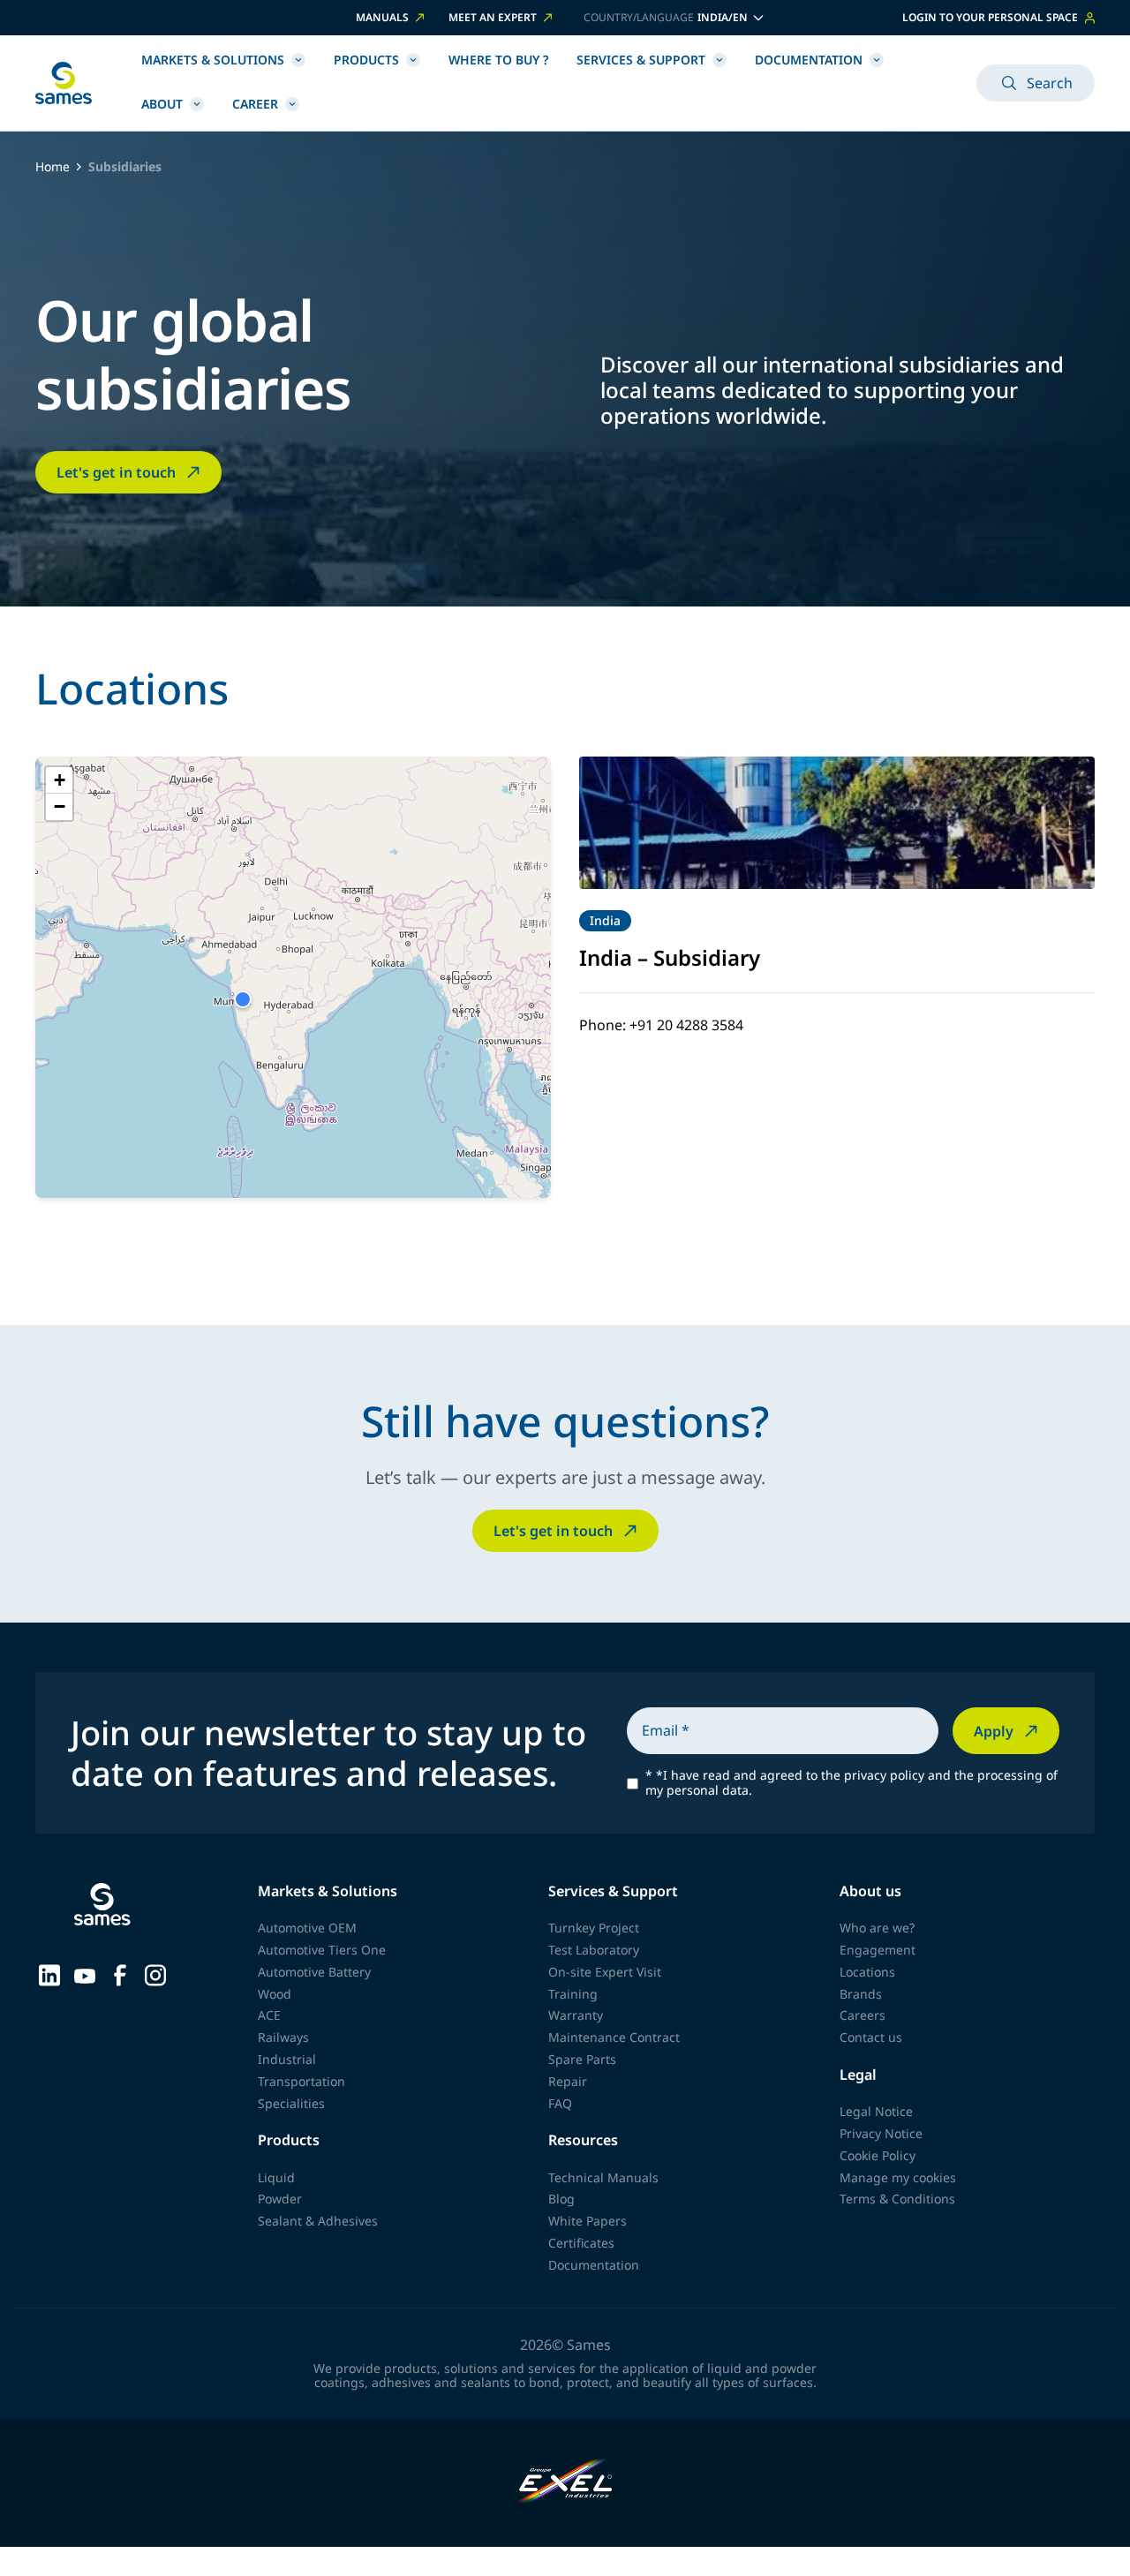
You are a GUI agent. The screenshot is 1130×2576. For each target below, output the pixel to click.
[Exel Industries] (565, 2483)
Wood (275, 1994)
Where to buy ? (498, 60)
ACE (269, 2015)
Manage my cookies (898, 2177)
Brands (861, 1994)
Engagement (878, 1950)
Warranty (576, 2015)
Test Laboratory (594, 1950)
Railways (283, 2037)
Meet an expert (493, 18)
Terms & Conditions (897, 2199)
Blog (561, 2199)
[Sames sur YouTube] (85, 1974)
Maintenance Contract (614, 2037)
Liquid (276, 2177)
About (162, 104)
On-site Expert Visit (605, 1972)
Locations (867, 1972)
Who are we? (877, 1928)
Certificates (581, 2243)
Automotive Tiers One (322, 1950)
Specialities (291, 2103)
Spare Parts (582, 2059)
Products (366, 60)
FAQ (560, 2103)
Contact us (871, 2037)
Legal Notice (876, 2111)
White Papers (588, 2221)
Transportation (301, 2081)
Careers (863, 2015)
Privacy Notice (881, 2133)
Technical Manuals (603, 2177)
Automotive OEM (307, 1928)
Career (255, 104)
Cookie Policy (878, 2155)
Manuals (382, 18)
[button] (243, 999)
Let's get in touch (116, 472)
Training (573, 1994)
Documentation (809, 60)
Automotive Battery (314, 1972)
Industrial (287, 2059)
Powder (280, 2199)
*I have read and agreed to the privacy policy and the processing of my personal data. (851, 1783)
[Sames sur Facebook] (120, 1973)
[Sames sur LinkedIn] (49, 1973)
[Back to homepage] (64, 83)
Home (53, 167)
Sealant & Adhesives (318, 2221)
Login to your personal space (990, 17)
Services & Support (641, 60)
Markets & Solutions (213, 60)
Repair (568, 2081)
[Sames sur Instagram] (155, 1973)
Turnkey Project (594, 1928)
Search (1050, 83)
